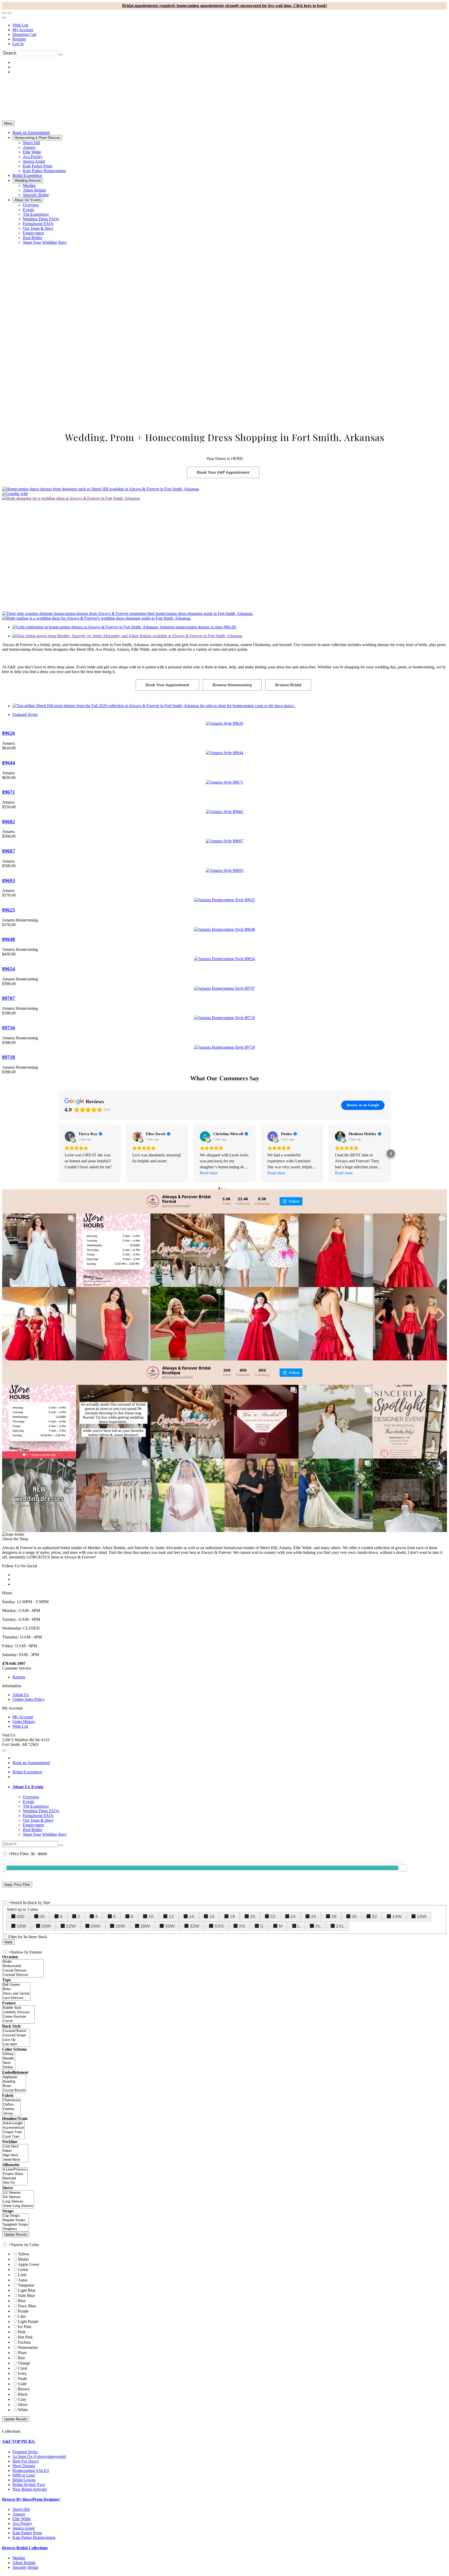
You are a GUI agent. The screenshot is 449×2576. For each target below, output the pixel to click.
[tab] (230, 1787)
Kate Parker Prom (27, 2533)
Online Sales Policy (29, 1699)
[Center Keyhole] (18, 2017)
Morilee (19, 2558)
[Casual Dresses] (23, 1971)
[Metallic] (9, 2059)
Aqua (22, 2280)
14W (397, 1916)
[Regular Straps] (15, 2220)
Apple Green (29, 2264)
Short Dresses (24, 2466)
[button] (31, 133)
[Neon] (9, 2063)
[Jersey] (11, 2114)
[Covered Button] (16, 2031)
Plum (22, 2353)
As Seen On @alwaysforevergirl (39, 2456)
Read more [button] (209, 1173)
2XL (340, 1926)
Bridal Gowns (24, 2480)
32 (374, 1916)
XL (318, 1926)
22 (273, 1916)
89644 (9, 763)
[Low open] (16, 2044)
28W (145, 1926)
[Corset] (18, 2021)
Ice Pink (25, 2327)
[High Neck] (15, 2155)
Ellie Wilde (22, 2519)
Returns (19, 1677)
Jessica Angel (24, 2528)
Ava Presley (22, 2523)
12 (171, 1916)
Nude (22, 2379)
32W (194, 1926)
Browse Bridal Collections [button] (25, 2548)
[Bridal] (23, 1962)
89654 (9, 969)
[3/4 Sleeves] (18, 2197)
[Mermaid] (15, 2178)
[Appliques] (14, 2077)
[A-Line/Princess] (15, 2170)
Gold (22, 2384)
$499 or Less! (24, 2475)
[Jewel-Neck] (15, 2160)
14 (192, 1916)
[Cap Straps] (15, 2216)
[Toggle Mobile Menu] (4, 1751)
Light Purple (28, 2321)
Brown (24, 2389)
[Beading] (14, 2082)
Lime (22, 2275)
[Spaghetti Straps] (15, 2225)
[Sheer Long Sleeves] (18, 2206)
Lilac (22, 2316)
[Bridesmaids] (23, 1966)
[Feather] (11, 2109)
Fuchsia (24, 2342)
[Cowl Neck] (15, 2147)
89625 (9, 910)
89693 (9, 881)
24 (293, 1916)
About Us (21, 1695)
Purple (23, 2311)
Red (21, 2358)
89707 (9, 998)
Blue (22, 2301)
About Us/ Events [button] (28, 1787)
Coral (22, 2368)
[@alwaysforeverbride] (153, 1373)
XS (242, 1926)
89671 (9, 792)
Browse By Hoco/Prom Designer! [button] (31, 2499)
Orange (24, 2363)
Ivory (22, 2373)
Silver (23, 2405)
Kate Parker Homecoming (34, 2537)
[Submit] (61, 55)
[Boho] (16, 1989)
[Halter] (15, 2151)
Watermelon (28, 2347)
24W (95, 1926)
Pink (22, 2332)
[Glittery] (9, 2054)
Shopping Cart (24, 34)
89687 (9, 851)
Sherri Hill (21, 2509)
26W (120, 1926)
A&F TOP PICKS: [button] (19, 2441)
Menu (8, 123)
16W (422, 1916)
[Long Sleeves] (18, 2202)
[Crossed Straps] (16, 2035)
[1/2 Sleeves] (18, 2193)
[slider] (402, 1868)
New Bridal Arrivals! (30, 2489)
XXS (219, 1926)
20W (46, 1926)
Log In (18, 44)
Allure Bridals (24, 2563)
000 (21, 1916)
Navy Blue (27, 2306)
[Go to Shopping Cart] (4, 13)
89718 (9, 1057)
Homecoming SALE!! (31, 2470)
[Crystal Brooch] (14, 2090)
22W (71, 1926)
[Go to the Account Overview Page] (4, 18)
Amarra (19, 2514)
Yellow (24, 2254)
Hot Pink (25, 2337)
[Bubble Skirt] (18, 2008)
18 (232, 1916)
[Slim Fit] (15, 2183)
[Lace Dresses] (16, 1998)
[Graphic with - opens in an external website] (15, 494)
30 (354, 1916)
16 (212, 1916)
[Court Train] (13, 2137)
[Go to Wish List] (9, 13)
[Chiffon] (11, 2105)
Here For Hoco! (26, 2461)
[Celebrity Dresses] (18, 2012)
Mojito (23, 2259)
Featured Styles (25, 714)
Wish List (20, 25)
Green (23, 2270)
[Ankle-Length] (13, 2123)
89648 (9, 939)
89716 (9, 1028)
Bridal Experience (27, 1772)
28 (334, 1916)
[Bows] (14, 2086)
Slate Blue (26, 2296)
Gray (22, 2399)
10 (151, 1916)
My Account (23, 30)
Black (23, 2394)
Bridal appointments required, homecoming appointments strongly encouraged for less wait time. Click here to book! (225, 6)
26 (313, 1916)
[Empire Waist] (15, 2174)
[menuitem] (230, 25)
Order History (24, 1722)
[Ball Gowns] (16, 1985)
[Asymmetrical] (13, 2128)
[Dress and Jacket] (16, 1994)
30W (170, 1926)
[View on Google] (70, 1136)
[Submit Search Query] (61, 1845)
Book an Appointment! (31, 1763)
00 (42, 1916)
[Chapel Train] (13, 2132)
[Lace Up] (16, 2040)
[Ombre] (9, 2067)
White (23, 2410)
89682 (9, 822)
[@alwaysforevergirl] (153, 1201)
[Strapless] (15, 2229)
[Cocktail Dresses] (23, 1975)
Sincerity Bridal (25, 2567)
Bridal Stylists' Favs (29, 2485)
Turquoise (26, 2285)
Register (19, 39)
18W (21, 1926)
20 (253, 1916)
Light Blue (27, 2290)
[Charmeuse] (11, 2100)
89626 (9, 733)
